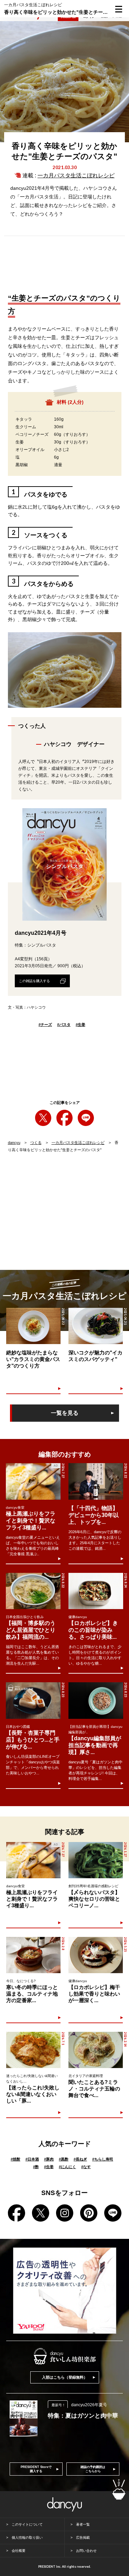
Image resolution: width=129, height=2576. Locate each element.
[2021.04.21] (96, 1326)
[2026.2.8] (33, 1955)
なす (86, 2167)
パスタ (64, 1025)
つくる (36, 1143)
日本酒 (32, 2159)
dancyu (14, 1143)
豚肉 (49, 2159)
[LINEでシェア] (86, 1118)
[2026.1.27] (96, 1860)
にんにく (67, 2167)
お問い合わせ (86, 2551)
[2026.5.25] (96, 1955)
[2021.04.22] (33, 1326)
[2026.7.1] (33, 2050)
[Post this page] (43, 1118)
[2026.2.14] (96, 2050)
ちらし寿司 (103, 2159)
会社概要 (19, 2551)
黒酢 (64, 2159)
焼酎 (15, 2159)
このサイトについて (27, 2524)
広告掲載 (83, 2538)
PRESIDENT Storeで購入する (36, 2469)
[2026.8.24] (96, 1591)
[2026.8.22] (96, 1481)
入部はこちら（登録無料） (65, 2377)
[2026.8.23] (33, 1701)
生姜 (80, 1025)
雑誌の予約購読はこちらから (93, 2469)
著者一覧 (83, 2524)
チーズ (45, 1025)
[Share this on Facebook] (64, 1118)
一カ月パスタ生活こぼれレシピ (76, 175)
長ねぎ (80, 2159)
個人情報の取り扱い (27, 2538)
